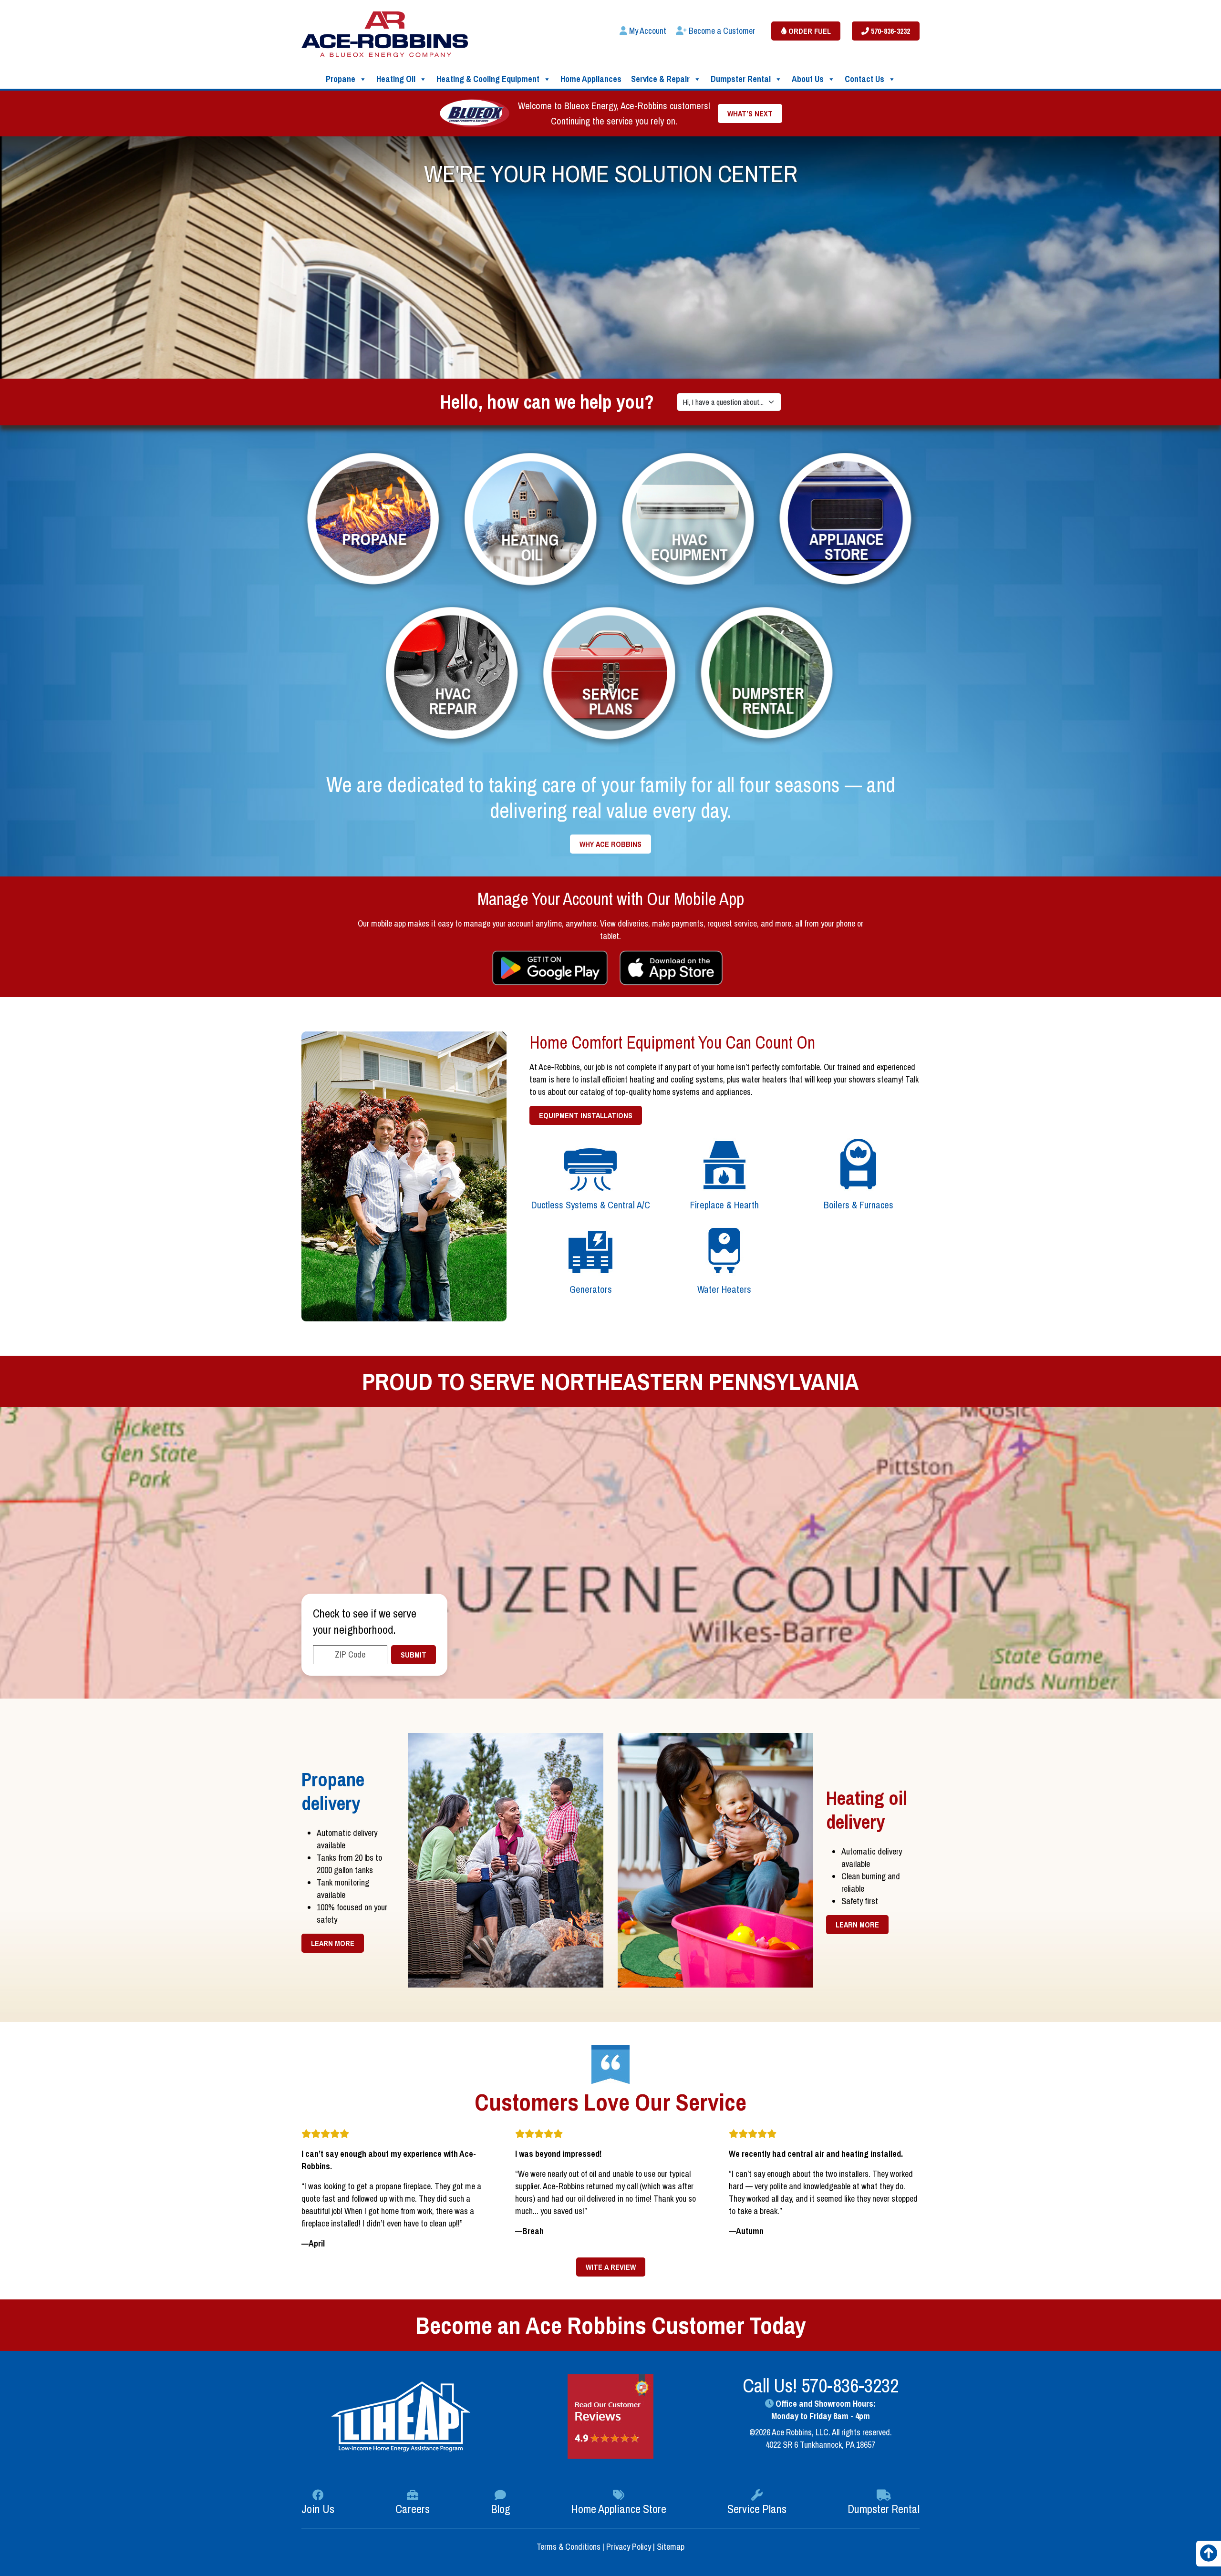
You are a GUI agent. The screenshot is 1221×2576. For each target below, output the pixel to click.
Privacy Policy (629, 2547)
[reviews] (610, 2416)
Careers (413, 2509)
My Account (647, 31)
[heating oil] (532, 521)
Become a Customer (721, 31)
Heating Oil (396, 79)
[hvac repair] (453, 675)
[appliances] (847, 520)
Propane (341, 79)
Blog (501, 2509)
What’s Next (750, 113)
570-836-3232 (890, 31)
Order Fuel (809, 31)
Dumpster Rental (741, 79)
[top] (1209, 2556)
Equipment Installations (586, 1115)
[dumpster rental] (768, 675)
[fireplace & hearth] (725, 1165)
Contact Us (864, 79)
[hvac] (689, 520)
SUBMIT (414, 1655)
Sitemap (671, 2547)
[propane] (374, 520)
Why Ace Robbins (610, 844)
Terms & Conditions (569, 2547)
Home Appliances (591, 79)
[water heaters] (725, 1249)
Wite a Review (611, 2267)
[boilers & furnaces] (858, 1165)
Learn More (333, 1943)
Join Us (318, 2509)
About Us (808, 79)
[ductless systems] (591, 1165)
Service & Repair (660, 79)
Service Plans (757, 2509)
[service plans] (610, 675)
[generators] (591, 1249)
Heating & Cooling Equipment (488, 79)
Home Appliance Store (619, 2509)
